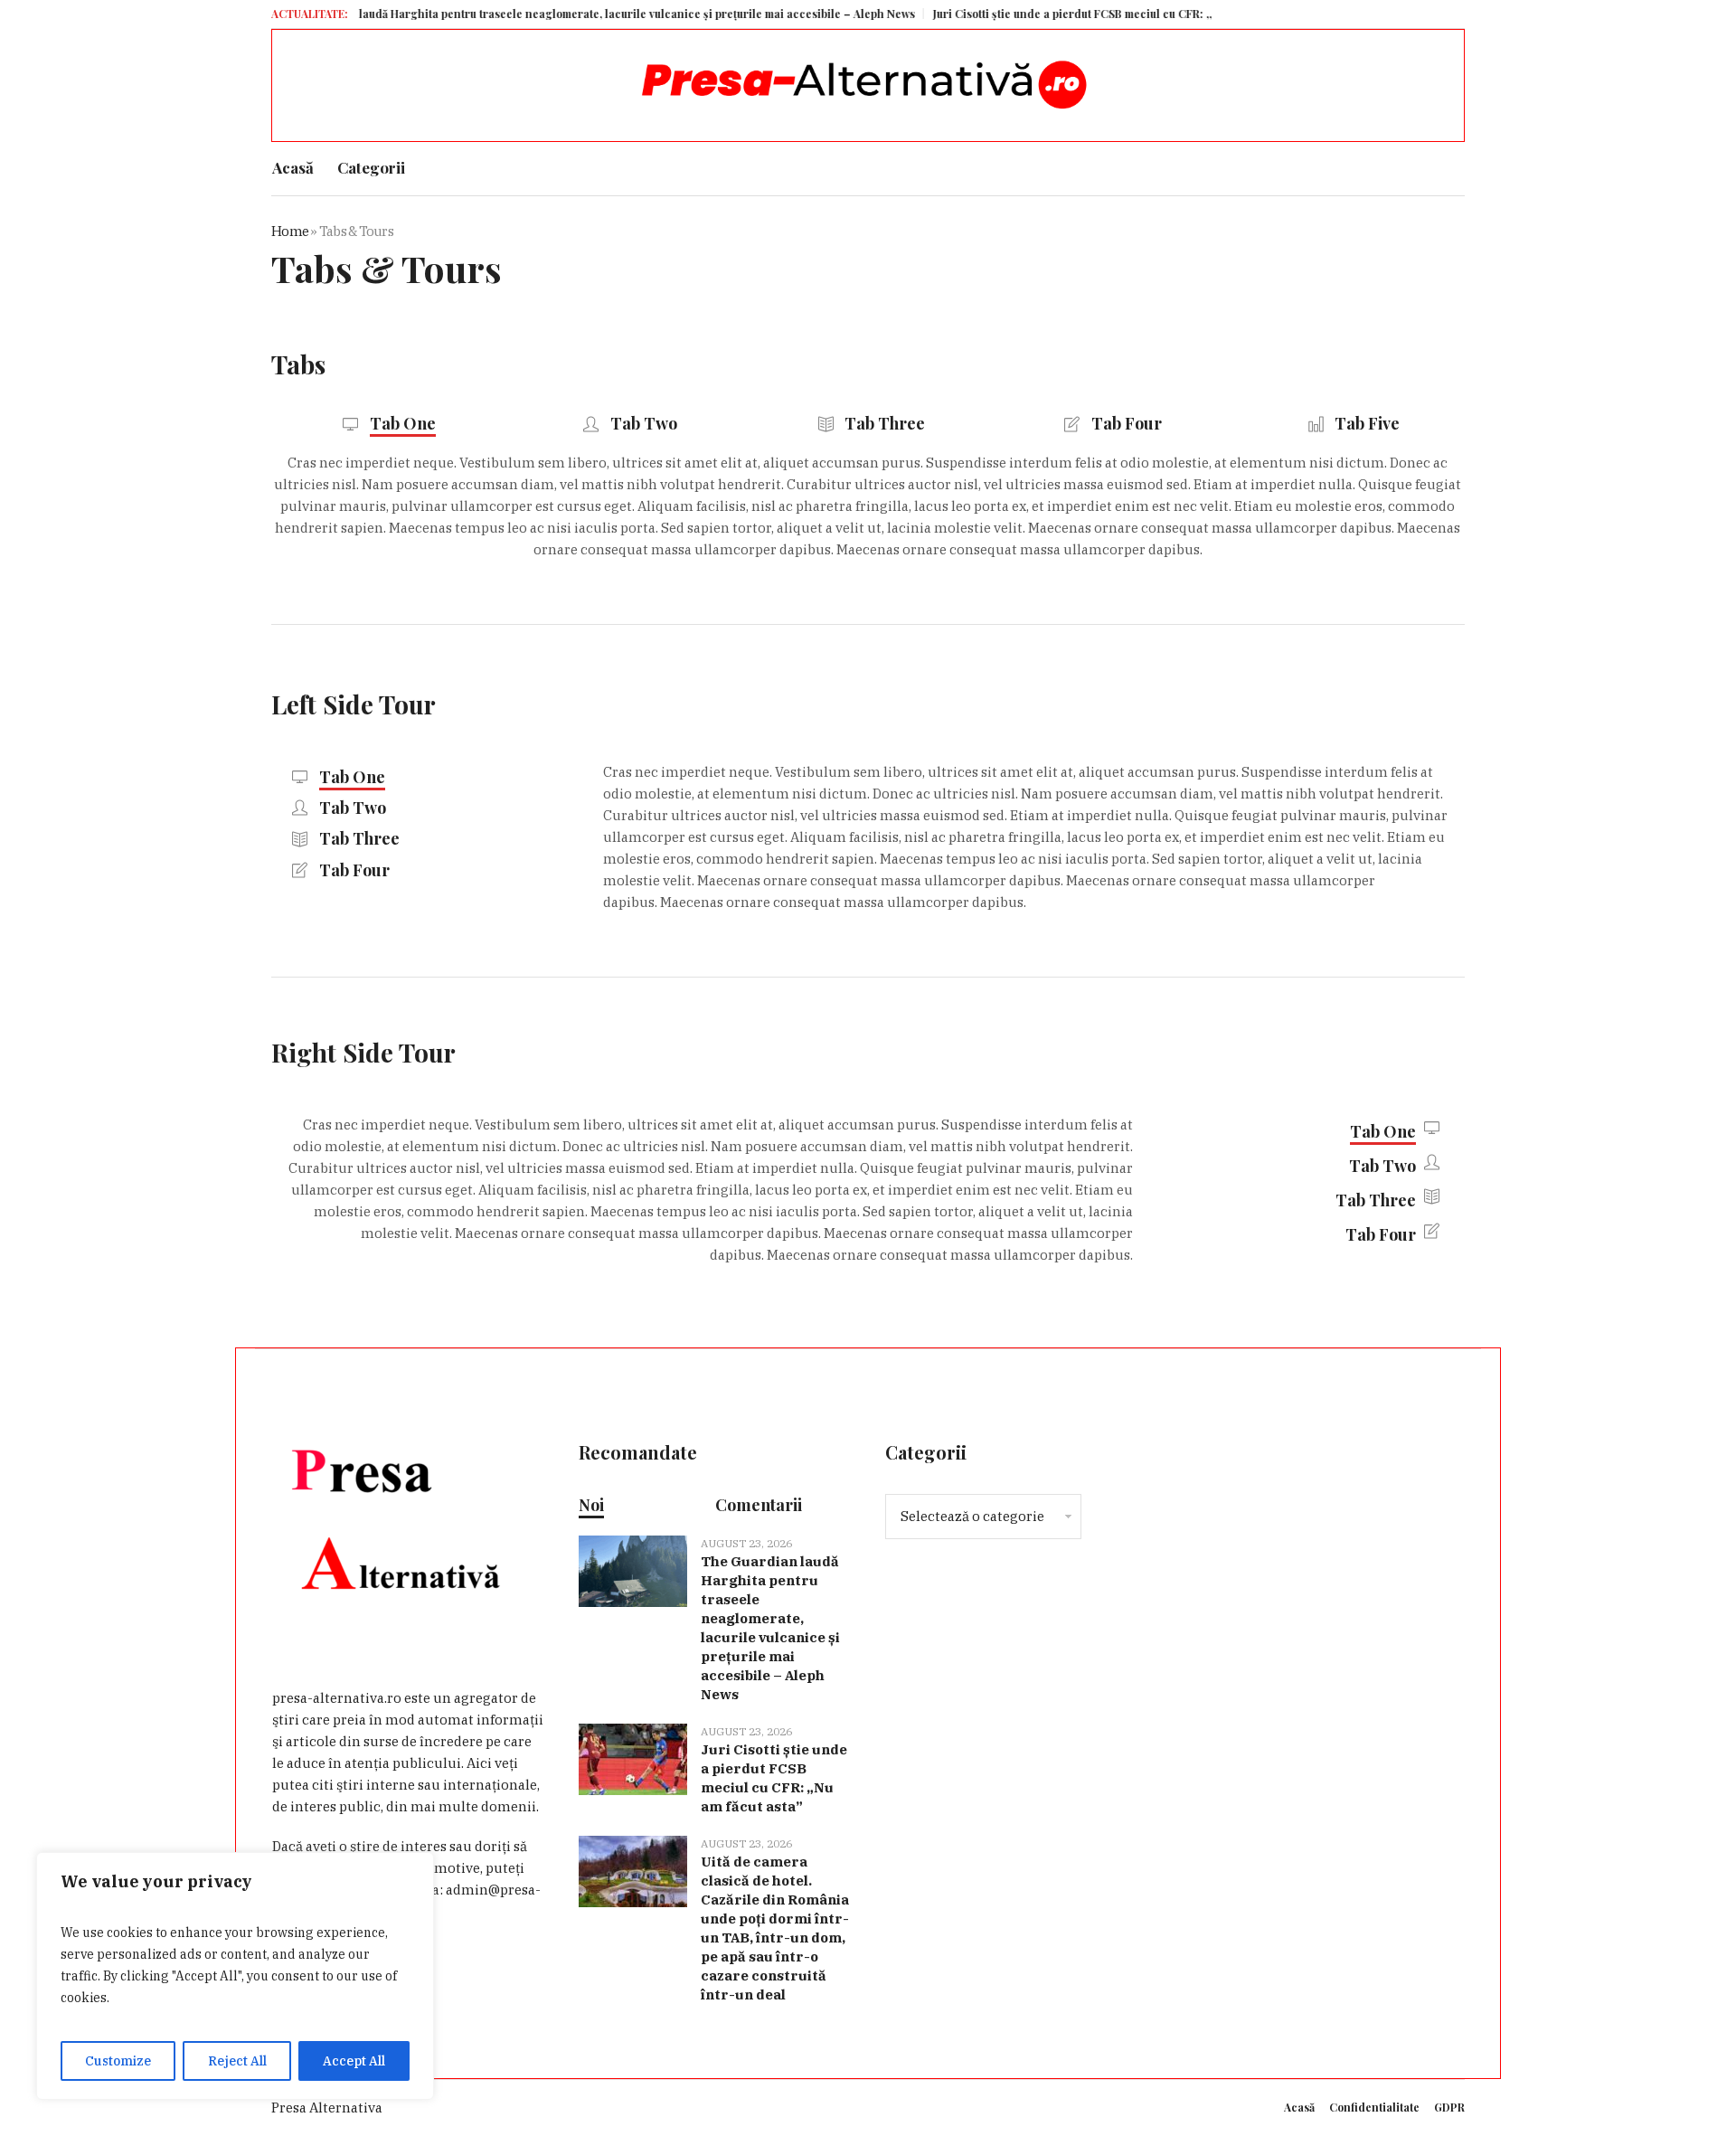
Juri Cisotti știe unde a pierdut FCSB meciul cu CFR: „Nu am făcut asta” (1065, 14)
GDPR (1449, 2107)
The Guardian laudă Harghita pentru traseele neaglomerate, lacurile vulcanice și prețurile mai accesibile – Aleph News (545, 14)
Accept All (354, 2061)
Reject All (237, 2061)
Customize (118, 2061)
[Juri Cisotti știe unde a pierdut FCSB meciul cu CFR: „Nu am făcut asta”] (633, 1758)
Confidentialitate (1374, 2107)
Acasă (1299, 2107)
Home (290, 231)
